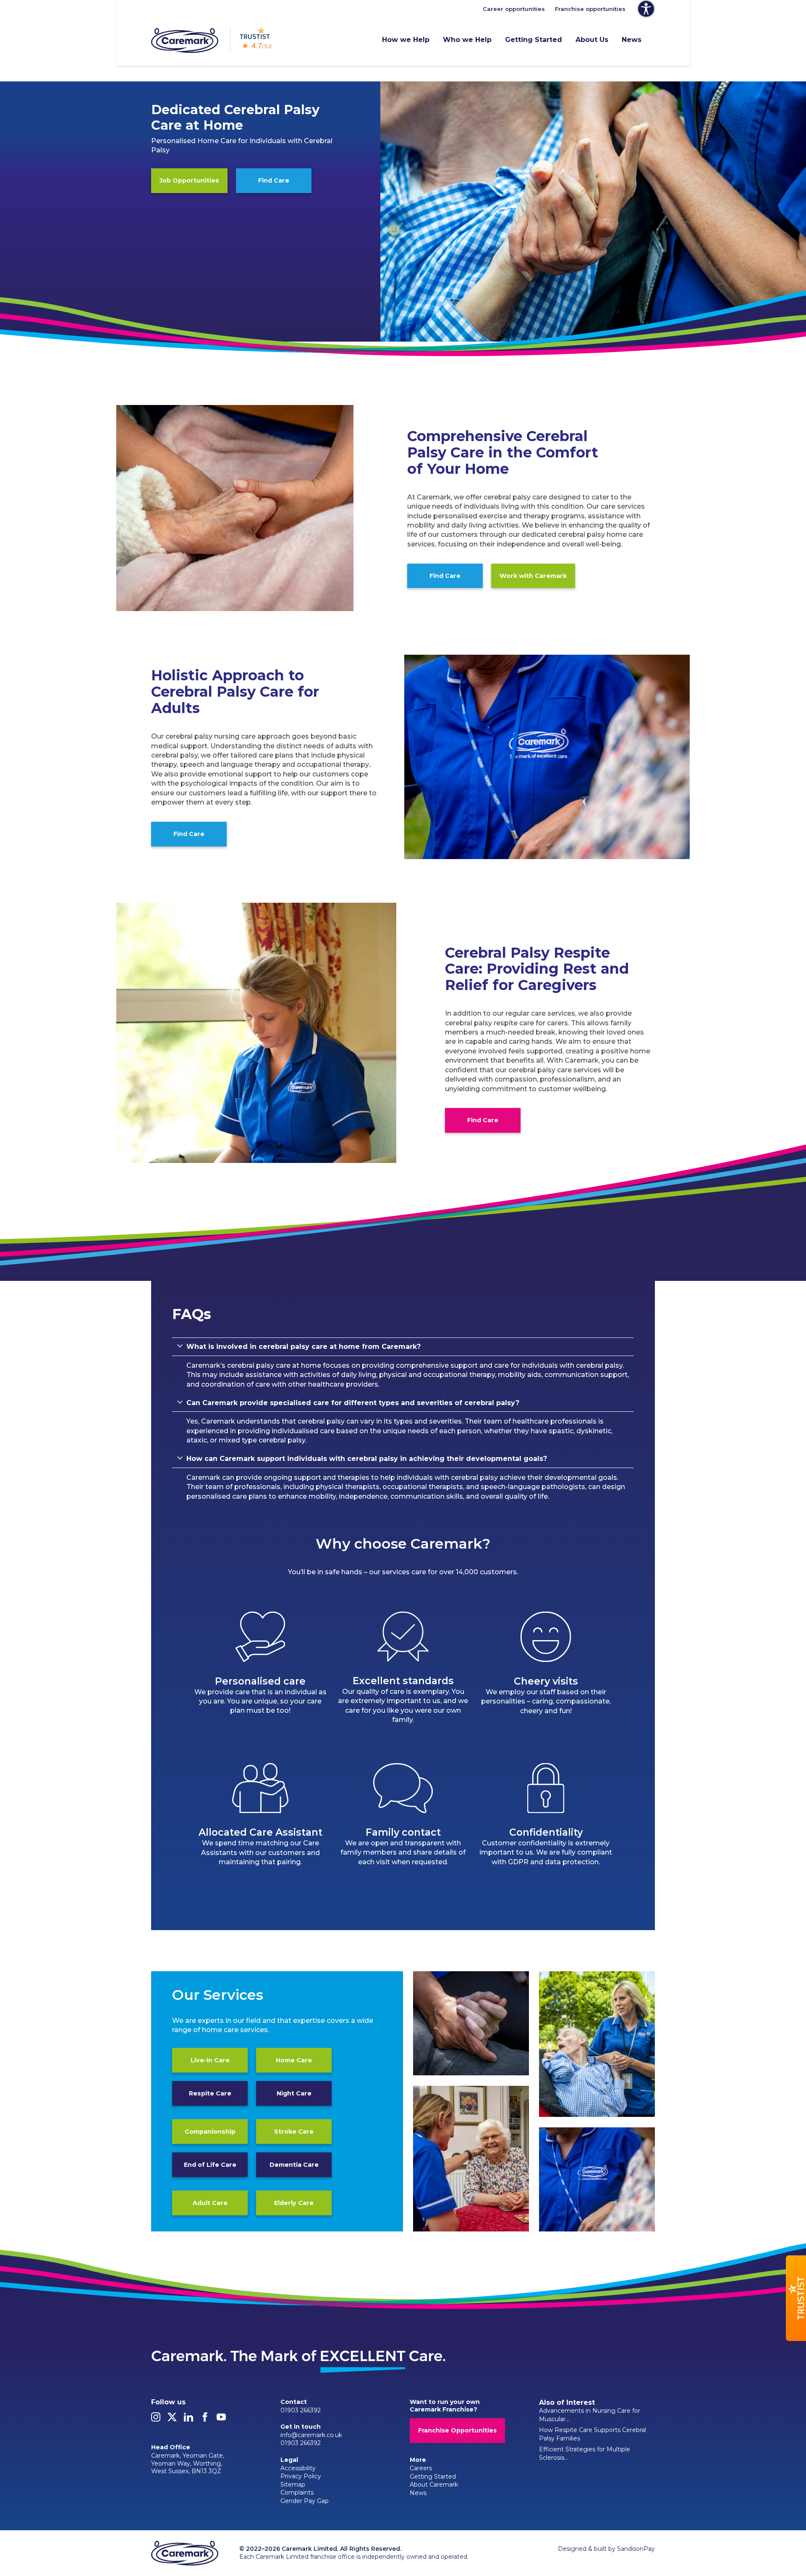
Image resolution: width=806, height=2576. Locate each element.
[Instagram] (156, 2419)
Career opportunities (514, 9)
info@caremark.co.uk (311, 2435)
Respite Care (210, 2093)
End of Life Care (210, 2165)
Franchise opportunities (590, 9)
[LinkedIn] (188, 2419)
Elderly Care (294, 2203)
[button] (796, 2298)
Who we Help (467, 40)
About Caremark (434, 2485)
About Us (592, 40)
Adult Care (210, 2203)
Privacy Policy (301, 2476)
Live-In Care (210, 2060)
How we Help (406, 40)
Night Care (294, 2093)
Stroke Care (294, 2132)
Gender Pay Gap (305, 2501)
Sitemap (293, 2485)
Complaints (297, 2492)
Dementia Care (294, 2165)
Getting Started (534, 40)
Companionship (210, 2132)
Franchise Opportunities (457, 2430)
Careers (421, 2468)
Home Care (294, 2060)
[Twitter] (172, 2419)
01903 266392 (301, 2410)
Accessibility (298, 2468)
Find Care (274, 180)
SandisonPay (636, 2549)
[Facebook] (205, 2419)
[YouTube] (221, 2419)
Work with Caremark (533, 576)
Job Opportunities (189, 180)
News (632, 40)
